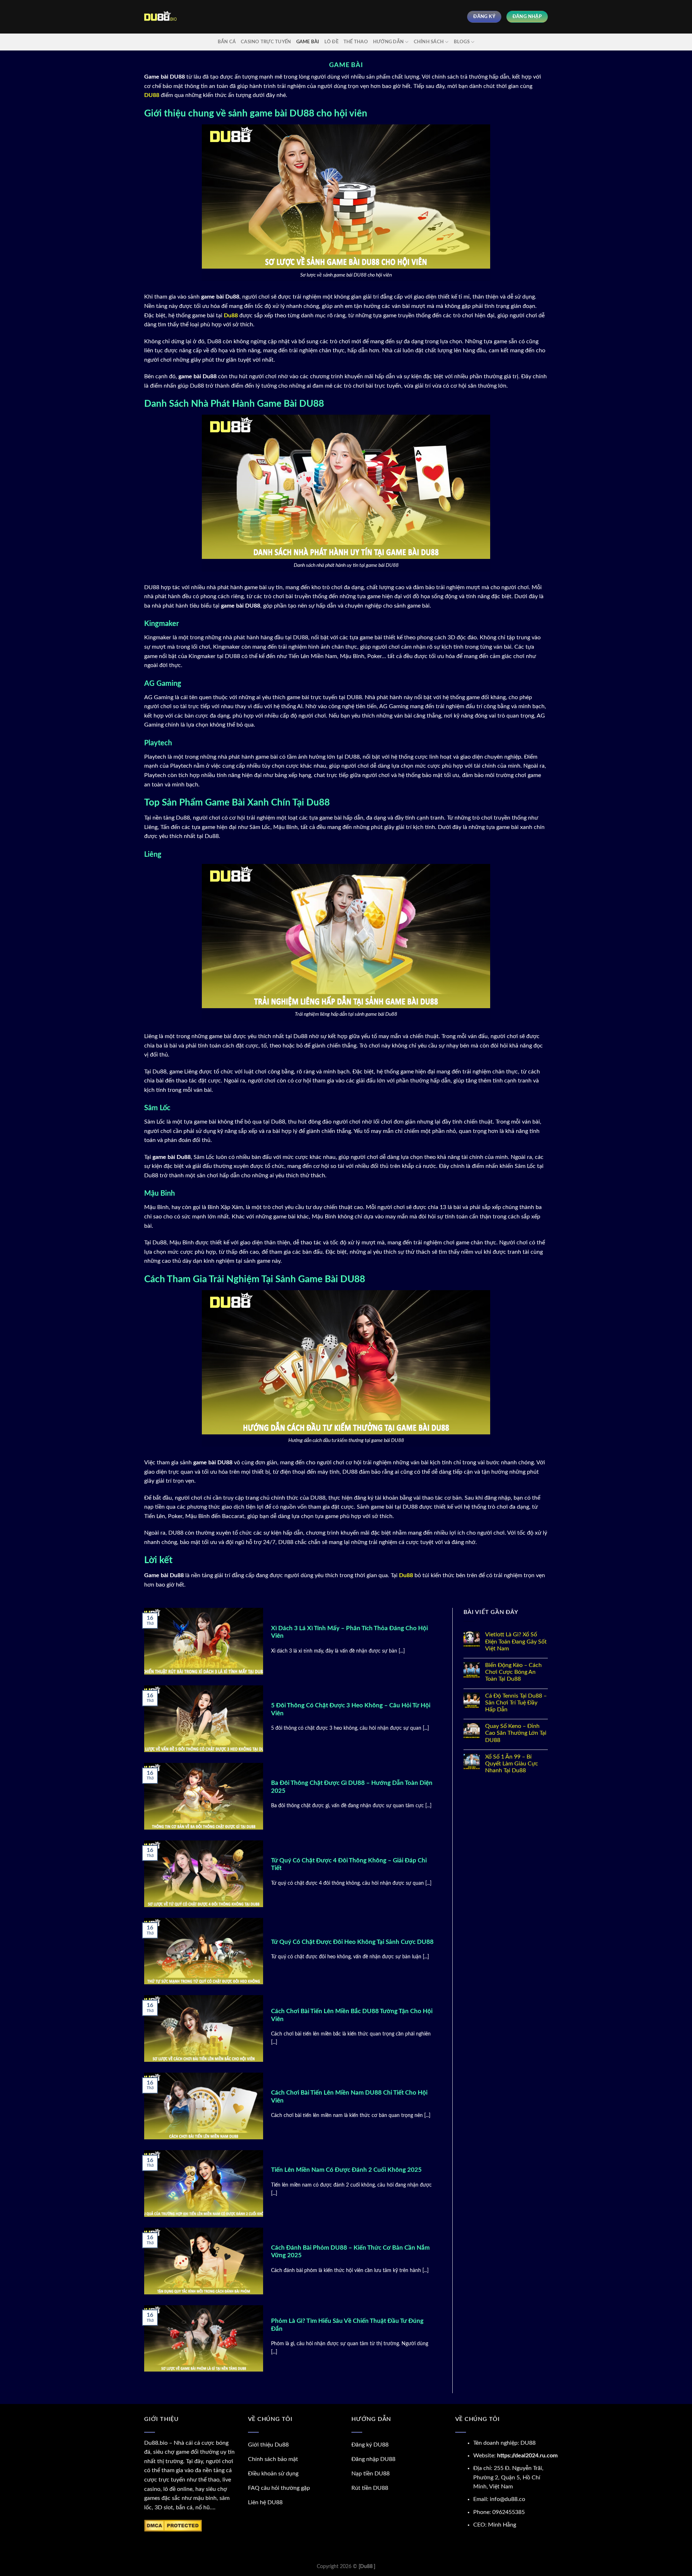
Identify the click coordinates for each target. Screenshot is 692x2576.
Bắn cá (227, 42)
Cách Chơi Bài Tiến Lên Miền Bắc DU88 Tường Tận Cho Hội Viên (352, 2015)
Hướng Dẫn (388, 42)
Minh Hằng (502, 2525)
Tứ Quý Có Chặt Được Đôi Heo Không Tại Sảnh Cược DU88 (352, 1942)
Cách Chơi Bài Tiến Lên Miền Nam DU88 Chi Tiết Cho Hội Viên (349, 2097)
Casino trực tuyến (266, 42)
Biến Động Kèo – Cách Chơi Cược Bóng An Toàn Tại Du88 (513, 1672)
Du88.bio (156, 2443)
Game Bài (308, 42)
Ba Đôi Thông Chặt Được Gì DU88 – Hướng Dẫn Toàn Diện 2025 (352, 1787)
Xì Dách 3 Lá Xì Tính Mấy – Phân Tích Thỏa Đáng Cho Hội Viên (349, 1632)
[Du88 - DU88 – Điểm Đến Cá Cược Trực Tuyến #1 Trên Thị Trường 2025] (160, 17)
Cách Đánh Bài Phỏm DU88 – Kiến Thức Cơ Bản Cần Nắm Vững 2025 (350, 2252)
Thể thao (356, 42)
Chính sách (429, 42)
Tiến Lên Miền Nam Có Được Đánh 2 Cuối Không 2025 (346, 2170)
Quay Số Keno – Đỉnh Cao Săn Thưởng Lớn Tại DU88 (516, 1733)
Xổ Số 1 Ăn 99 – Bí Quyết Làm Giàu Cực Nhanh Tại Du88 (512, 1764)
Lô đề (331, 42)
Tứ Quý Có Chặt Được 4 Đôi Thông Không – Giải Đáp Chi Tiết (349, 1865)
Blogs (462, 42)
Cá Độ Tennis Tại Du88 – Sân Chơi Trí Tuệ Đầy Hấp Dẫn (516, 1703)
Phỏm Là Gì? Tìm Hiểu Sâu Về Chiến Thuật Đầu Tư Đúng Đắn (347, 2325)
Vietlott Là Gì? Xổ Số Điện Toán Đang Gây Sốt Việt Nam (516, 1641)
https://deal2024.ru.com (527, 2456)
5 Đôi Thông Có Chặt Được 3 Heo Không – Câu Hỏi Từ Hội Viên (351, 1710)
